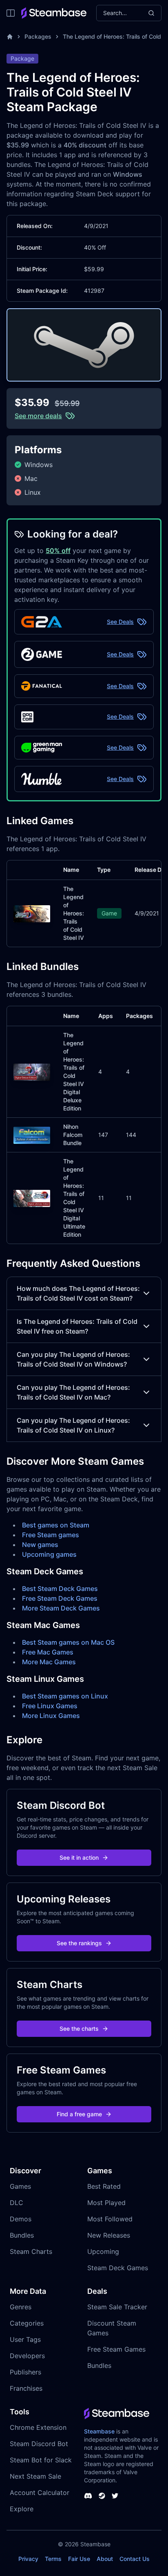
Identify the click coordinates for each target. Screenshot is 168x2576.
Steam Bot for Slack (41, 2460)
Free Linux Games (50, 1706)
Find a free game (79, 2114)
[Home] (10, 37)
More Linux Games (51, 1716)
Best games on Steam (56, 1525)
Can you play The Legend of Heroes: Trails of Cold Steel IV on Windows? (73, 1359)
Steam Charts (31, 2251)
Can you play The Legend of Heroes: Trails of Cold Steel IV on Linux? (73, 1425)
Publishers (25, 2372)
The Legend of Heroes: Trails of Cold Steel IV (74, 913)
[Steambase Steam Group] (102, 2496)
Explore (22, 2509)
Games (20, 2186)
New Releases (109, 2235)
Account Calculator (40, 2493)
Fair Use (79, 2559)
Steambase (99, 2431)
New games (40, 1545)
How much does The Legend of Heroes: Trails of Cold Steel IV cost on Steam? (78, 1293)
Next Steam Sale (35, 2476)
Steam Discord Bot (39, 2444)
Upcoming (103, 2251)
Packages (38, 36)
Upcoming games (49, 1554)
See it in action (79, 1857)
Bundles (22, 2235)
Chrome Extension (38, 2427)
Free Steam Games (116, 2349)
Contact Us (135, 2559)
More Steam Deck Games (61, 1608)
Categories (27, 2323)
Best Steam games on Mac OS (68, 1642)
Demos (21, 2219)
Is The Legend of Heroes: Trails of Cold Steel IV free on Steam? (77, 1326)
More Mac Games (49, 1662)
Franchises (26, 2388)
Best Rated (104, 2186)
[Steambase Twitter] (115, 2496)
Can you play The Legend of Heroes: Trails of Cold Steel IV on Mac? (73, 1392)
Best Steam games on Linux (65, 1696)
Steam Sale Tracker (117, 2307)
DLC (17, 2203)
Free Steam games (51, 1535)
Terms (53, 2559)
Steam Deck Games (118, 2268)
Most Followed (110, 2219)
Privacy (28, 2559)
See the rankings (79, 1943)
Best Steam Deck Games (60, 1589)
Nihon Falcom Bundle (73, 1135)
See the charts (79, 2029)
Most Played (106, 2203)
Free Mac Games (48, 1652)
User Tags (25, 2339)
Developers (27, 2356)
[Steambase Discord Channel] (88, 2496)
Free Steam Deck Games (60, 1598)
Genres (21, 2307)
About (105, 2559)
